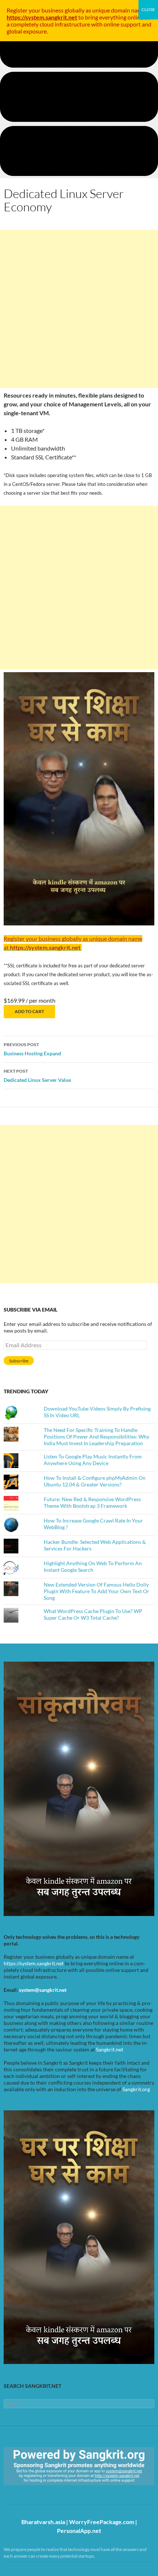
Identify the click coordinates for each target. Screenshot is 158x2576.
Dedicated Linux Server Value (37, 1076)
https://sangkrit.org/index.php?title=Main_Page (46, 2492)
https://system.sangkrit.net (34, 1963)
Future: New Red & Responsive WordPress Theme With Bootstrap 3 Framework (92, 1502)
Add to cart (29, 1011)
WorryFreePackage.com (102, 2522)
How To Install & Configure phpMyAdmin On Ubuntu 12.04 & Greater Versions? (95, 1481)
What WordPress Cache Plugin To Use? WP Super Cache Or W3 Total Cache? (93, 1614)
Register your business (36, 10)
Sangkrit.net (109, 2049)
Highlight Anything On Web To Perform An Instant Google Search (93, 1566)
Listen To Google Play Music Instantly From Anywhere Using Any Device (93, 1460)
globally (75, 10)
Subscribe (19, 1361)
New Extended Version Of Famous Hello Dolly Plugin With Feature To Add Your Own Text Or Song (96, 1591)
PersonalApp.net (79, 2531)
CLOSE (148, 9)
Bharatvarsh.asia (43, 2522)
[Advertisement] (79, 309)
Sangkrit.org (136, 2089)
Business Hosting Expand (32, 1049)
